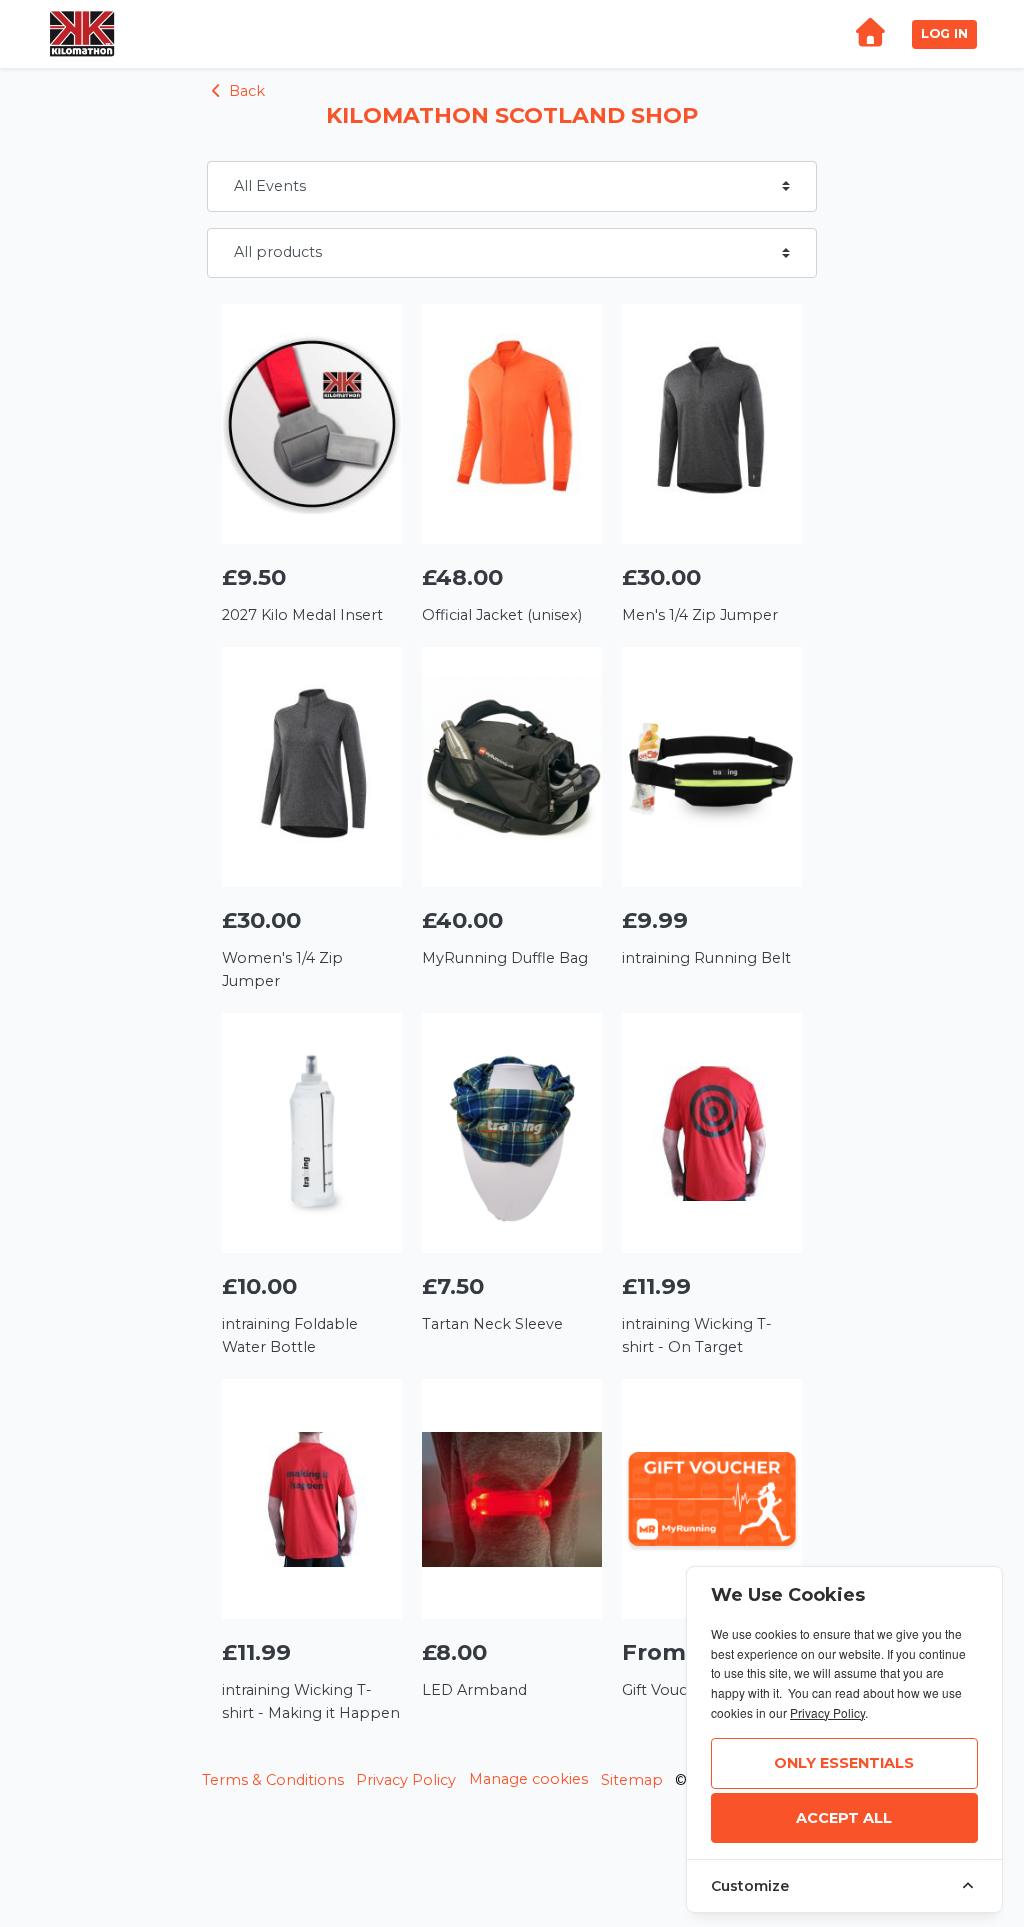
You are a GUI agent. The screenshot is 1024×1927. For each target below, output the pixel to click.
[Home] (870, 34)
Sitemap (632, 1780)
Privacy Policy (406, 1780)
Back (245, 91)
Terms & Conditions (273, 1780)
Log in (944, 33)
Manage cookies (528, 1779)
